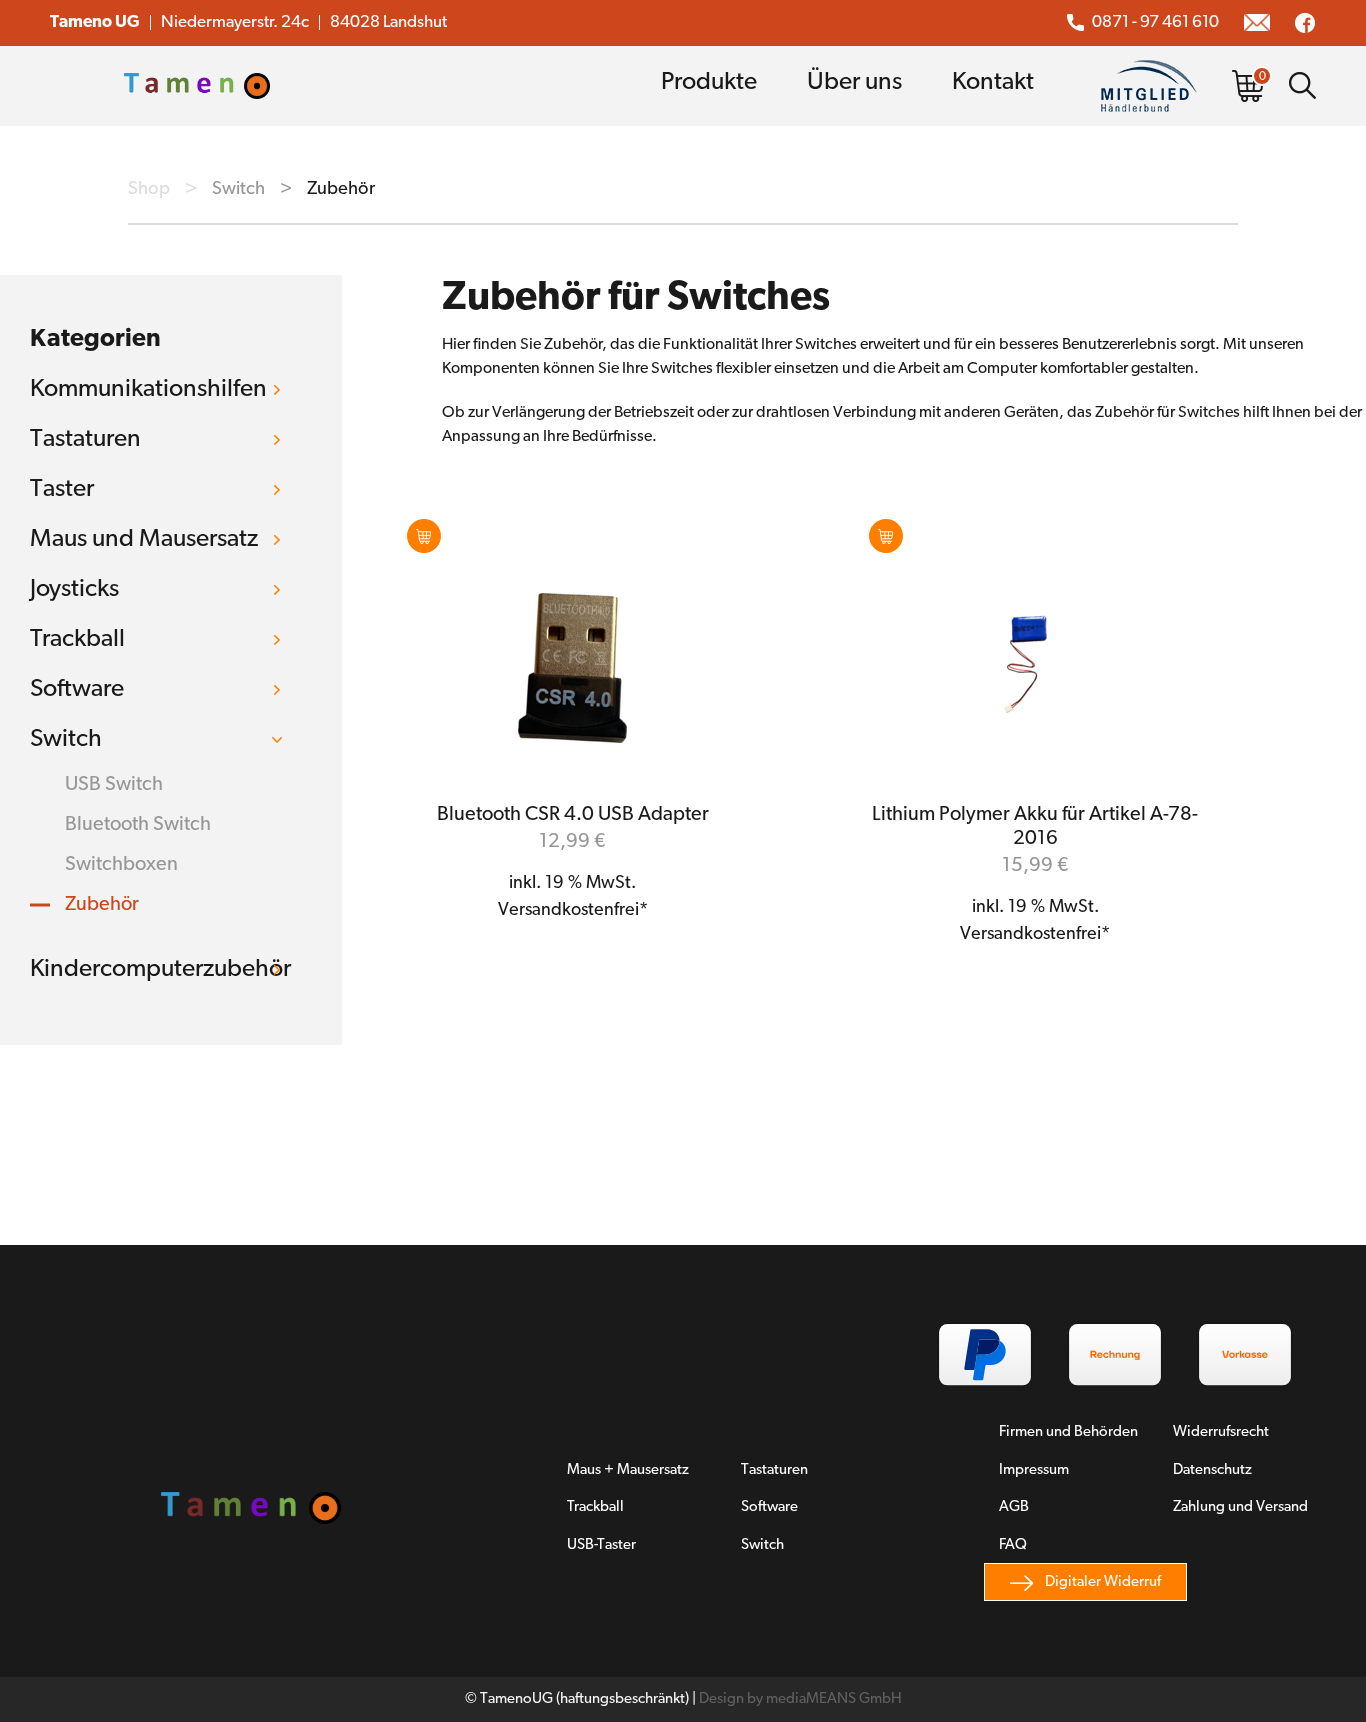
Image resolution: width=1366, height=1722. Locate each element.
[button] (424, 536)
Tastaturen (85, 439)
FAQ (1013, 1545)
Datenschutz (1212, 1470)
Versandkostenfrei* (573, 911)
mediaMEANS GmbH (834, 1699)
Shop (149, 189)
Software (77, 689)
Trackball (77, 639)
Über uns (854, 82)
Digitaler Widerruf (1103, 1582)
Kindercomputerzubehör (160, 969)
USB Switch (114, 785)
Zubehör (102, 905)
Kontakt (993, 82)
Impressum (1034, 1470)
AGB (1014, 1507)
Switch (238, 189)
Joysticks (74, 589)
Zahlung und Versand (1240, 1507)
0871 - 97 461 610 (1155, 22)
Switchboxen (121, 865)
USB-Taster (601, 1545)
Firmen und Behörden (1068, 1432)
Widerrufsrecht (1221, 1432)
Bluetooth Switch (138, 825)
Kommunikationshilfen (148, 389)
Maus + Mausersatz (628, 1470)
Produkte (709, 82)
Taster (62, 489)
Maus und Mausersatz (144, 539)
